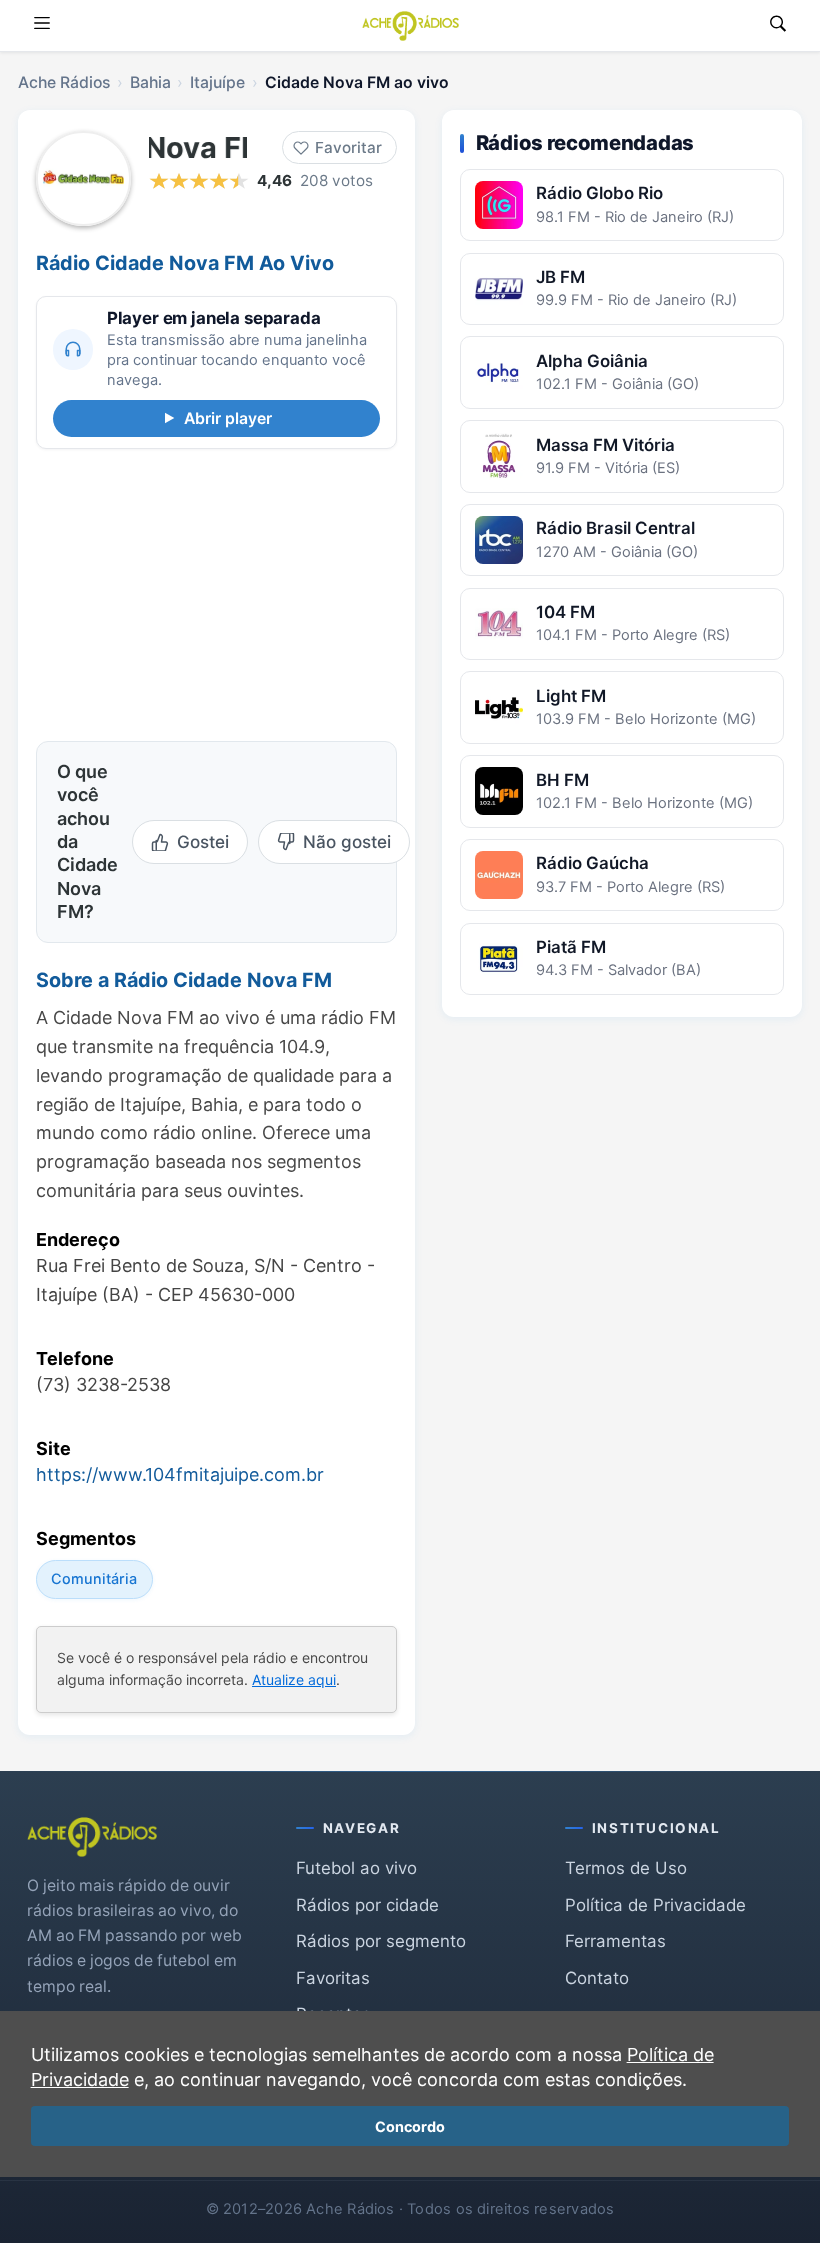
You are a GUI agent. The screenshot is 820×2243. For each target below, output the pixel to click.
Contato (597, 1978)
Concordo (410, 2126)
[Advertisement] (217, 592)
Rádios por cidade (367, 1905)
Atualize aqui (294, 1680)
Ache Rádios (64, 82)
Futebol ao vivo (356, 1868)
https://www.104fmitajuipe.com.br (180, 1474)
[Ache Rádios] (410, 26)
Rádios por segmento (381, 1941)
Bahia (150, 82)
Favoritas (333, 1978)
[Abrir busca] (778, 25)
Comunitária (94, 1578)
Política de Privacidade (655, 1905)
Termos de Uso (626, 1868)
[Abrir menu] (42, 25)
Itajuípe (217, 82)
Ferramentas (615, 1941)
